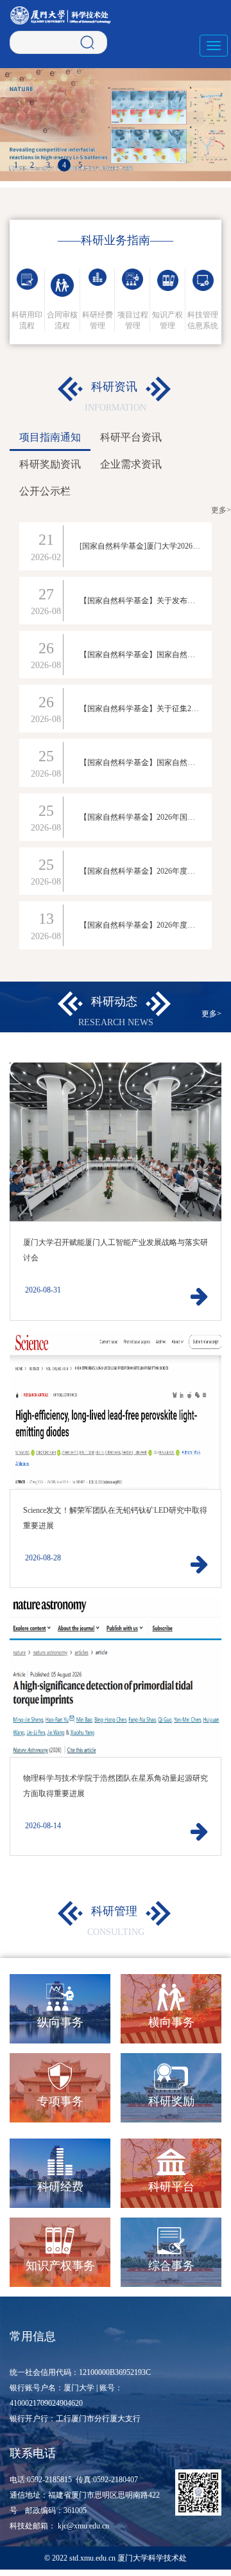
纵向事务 (60, 2022)
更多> (221, 510)
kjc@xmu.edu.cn (83, 2526)
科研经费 (60, 2187)
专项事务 (60, 2101)
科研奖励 (171, 2101)
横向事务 (171, 2022)
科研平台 (171, 2187)
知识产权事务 (60, 2266)
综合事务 (171, 2266)
